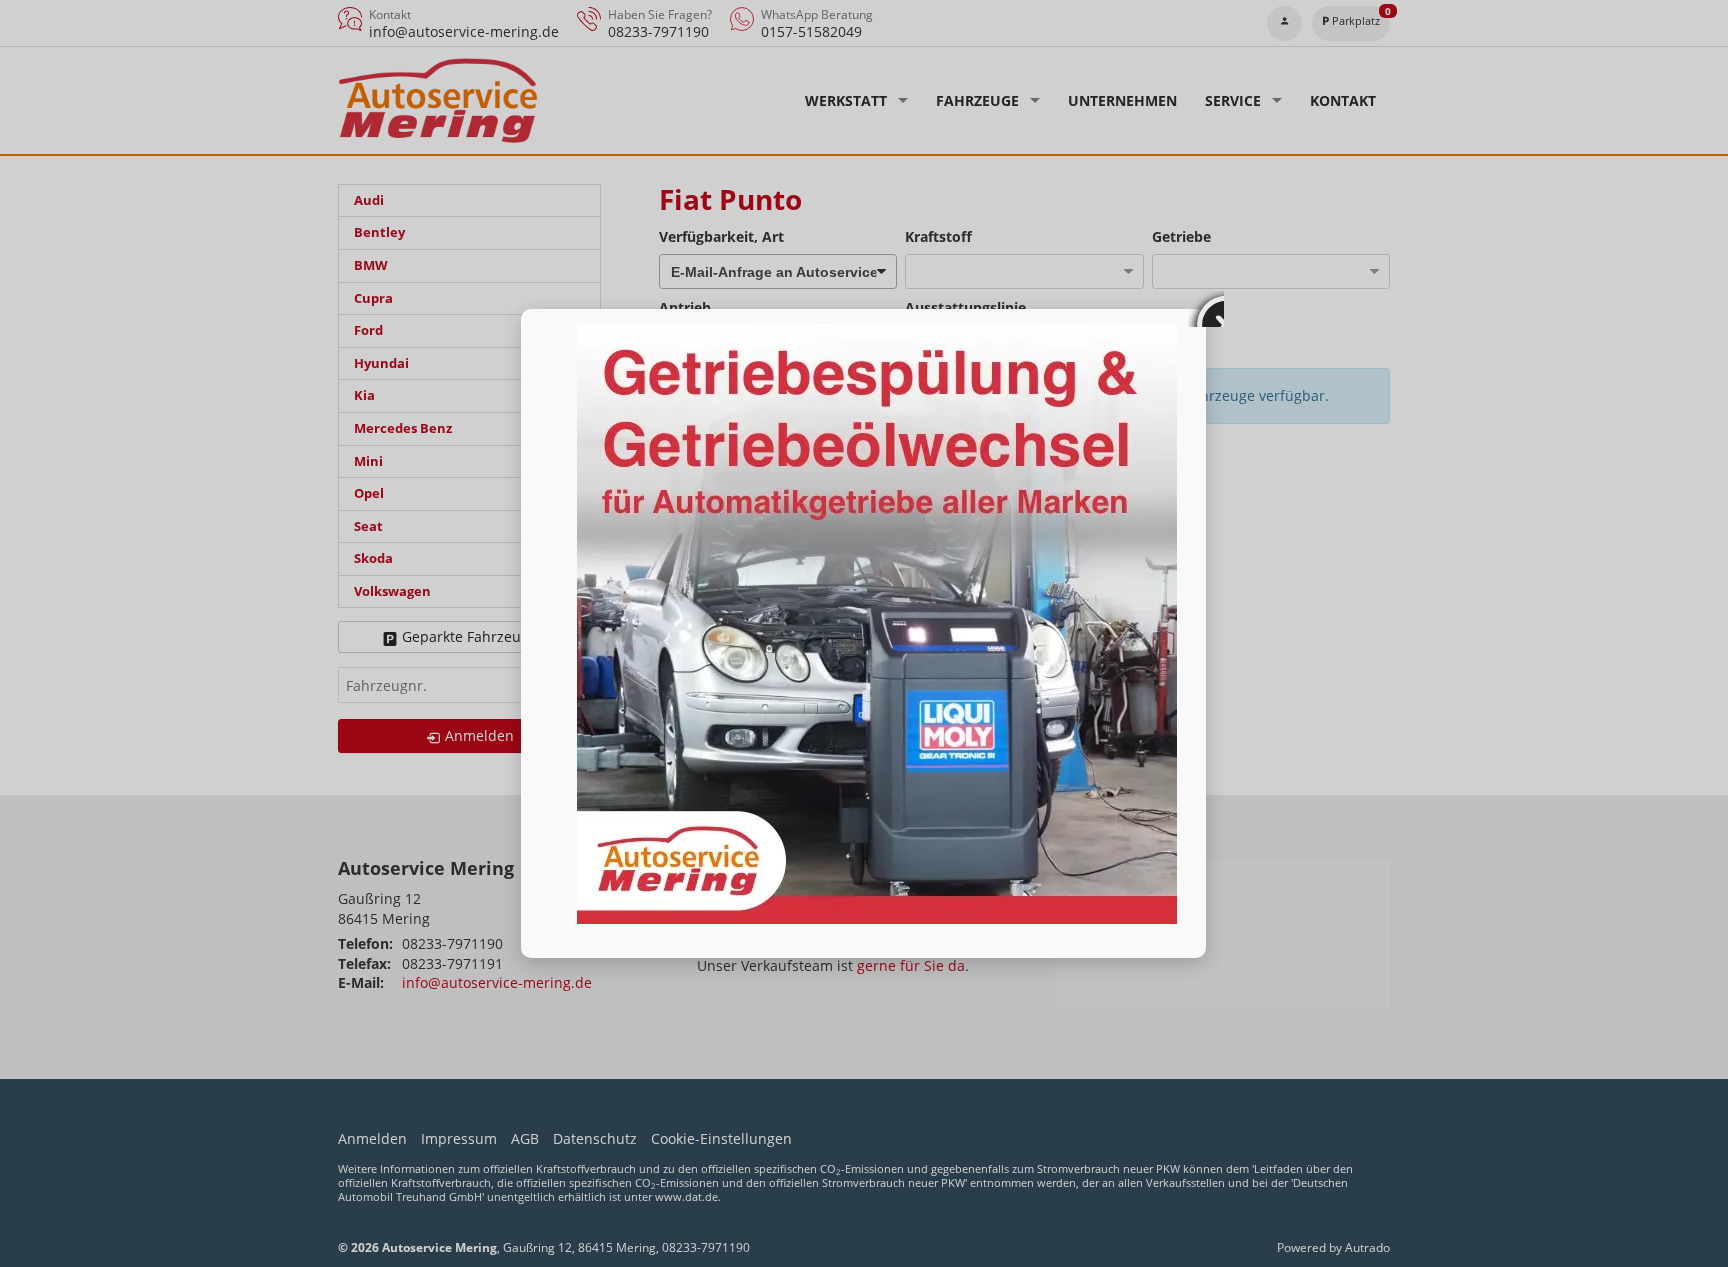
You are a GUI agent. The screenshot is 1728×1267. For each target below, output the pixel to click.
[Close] (1206, 309)
